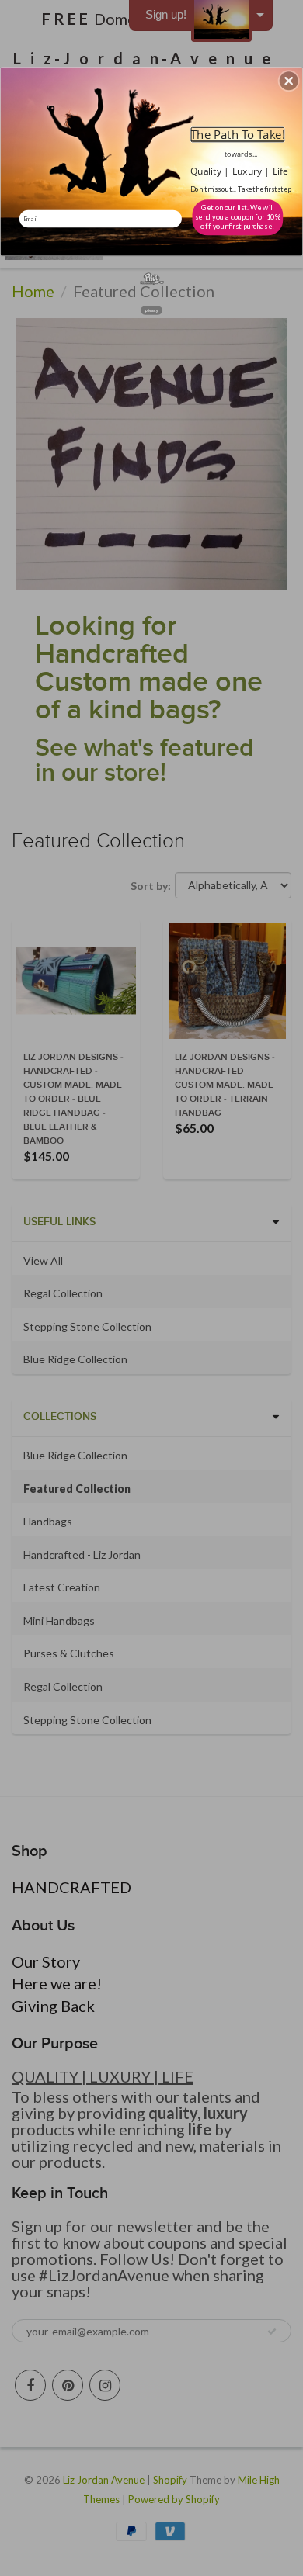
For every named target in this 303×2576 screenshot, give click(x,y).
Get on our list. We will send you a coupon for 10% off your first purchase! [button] (238, 217)
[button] (289, 81)
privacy (152, 310)
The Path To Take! (238, 134)
